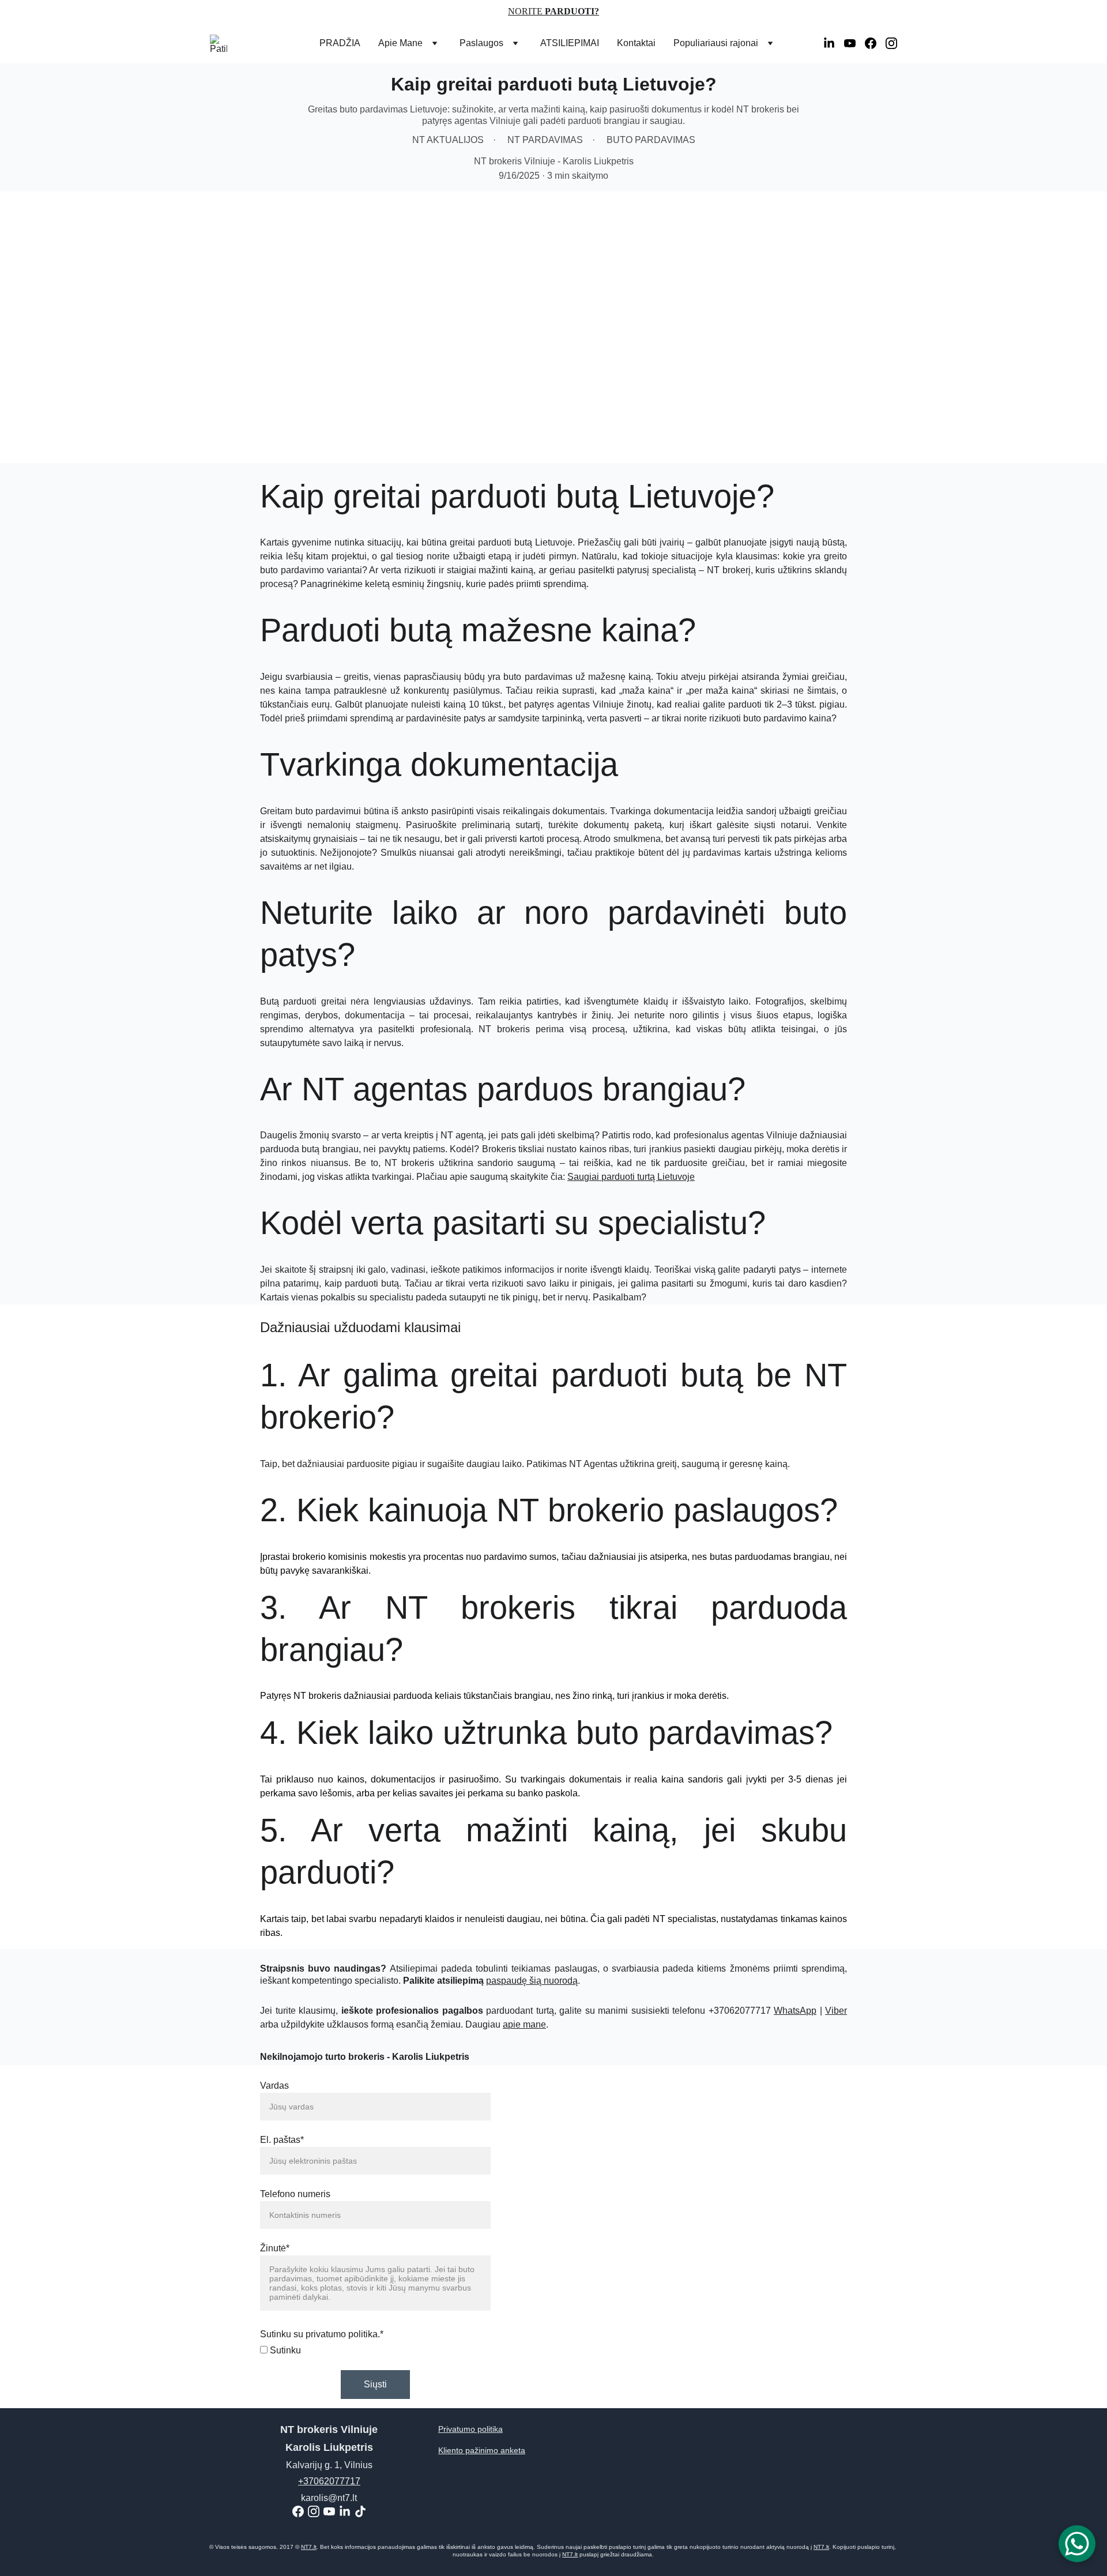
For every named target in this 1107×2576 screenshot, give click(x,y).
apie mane (524, 2024)
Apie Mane (400, 43)
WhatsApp (795, 2011)
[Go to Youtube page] (854, 43)
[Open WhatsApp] (1077, 2544)
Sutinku (284, 2350)
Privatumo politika (470, 2429)
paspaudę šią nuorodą (532, 1981)
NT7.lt (309, 2547)
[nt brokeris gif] (676, 2279)
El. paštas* (282, 2140)
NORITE (526, 11)
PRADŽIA (340, 43)
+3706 (311, 2481)
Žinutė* (275, 2248)
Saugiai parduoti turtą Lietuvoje (631, 1177)
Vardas (274, 2086)
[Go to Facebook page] (875, 43)
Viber (836, 2011)
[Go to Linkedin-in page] (834, 43)
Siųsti (375, 2384)
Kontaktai (636, 43)
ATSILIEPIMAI (570, 43)
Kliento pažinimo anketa (482, 2450)
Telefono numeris (295, 2194)
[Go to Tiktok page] (360, 2511)
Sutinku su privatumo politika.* (322, 2334)
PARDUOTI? (572, 11)
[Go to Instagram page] (891, 43)
